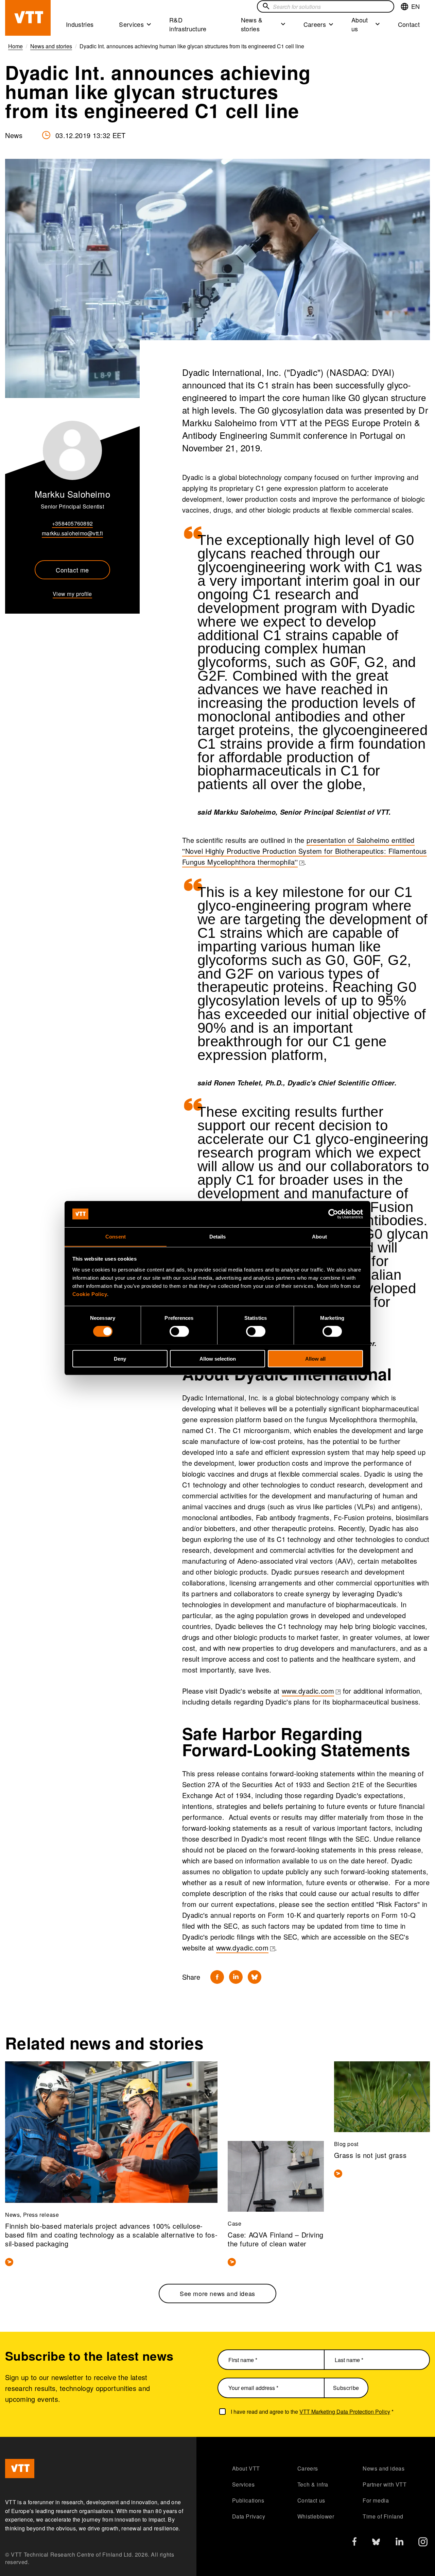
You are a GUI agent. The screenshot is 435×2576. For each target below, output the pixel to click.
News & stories (252, 24)
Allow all (315, 1358)
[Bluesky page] (376, 2544)
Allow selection (218, 1358)
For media (376, 2500)
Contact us (311, 2500)
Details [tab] (218, 1236)
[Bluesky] (255, 1977)
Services (131, 24)
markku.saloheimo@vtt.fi (72, 533)
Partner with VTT (385, 2484)
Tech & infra (313, 2484)
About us (360, 24)
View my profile (72, 594)
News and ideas (384, 2468)
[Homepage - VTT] (28, 18)
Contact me (72, 570)
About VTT (246, 2468)
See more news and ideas (217, 2293)
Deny (120, 1358)
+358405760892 (72, 523)
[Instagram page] (423, 2544)
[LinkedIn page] (399, 2542)
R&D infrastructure (188, 24)
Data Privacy (249, 2516)
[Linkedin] (236, 1977)
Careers (315, 24)
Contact (409, 24)
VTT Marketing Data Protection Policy (345, 2412)
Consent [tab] (116, 1236)
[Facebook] (217, 1977)
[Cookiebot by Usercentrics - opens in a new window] (333, 1214)
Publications (248, 2500)
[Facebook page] (354, 2543)
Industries (80, 24)
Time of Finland (383, 2516)
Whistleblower (316, 2516)
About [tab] (319, 1236)
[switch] (179, 1331)
